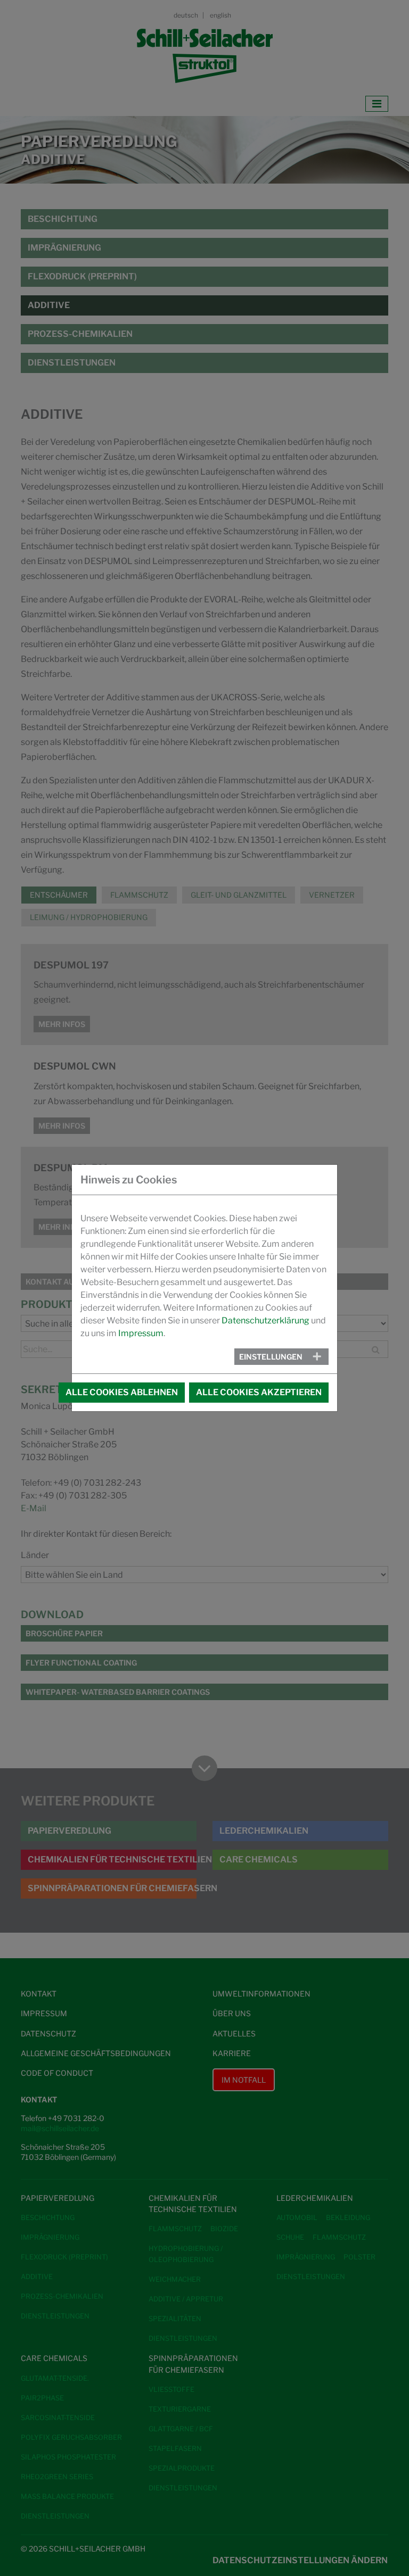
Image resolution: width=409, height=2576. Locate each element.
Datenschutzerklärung (265, 1320)
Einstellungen (271, 1357)
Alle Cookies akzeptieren (259, 1392)
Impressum (141, 1333)
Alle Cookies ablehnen (122, 1392)
